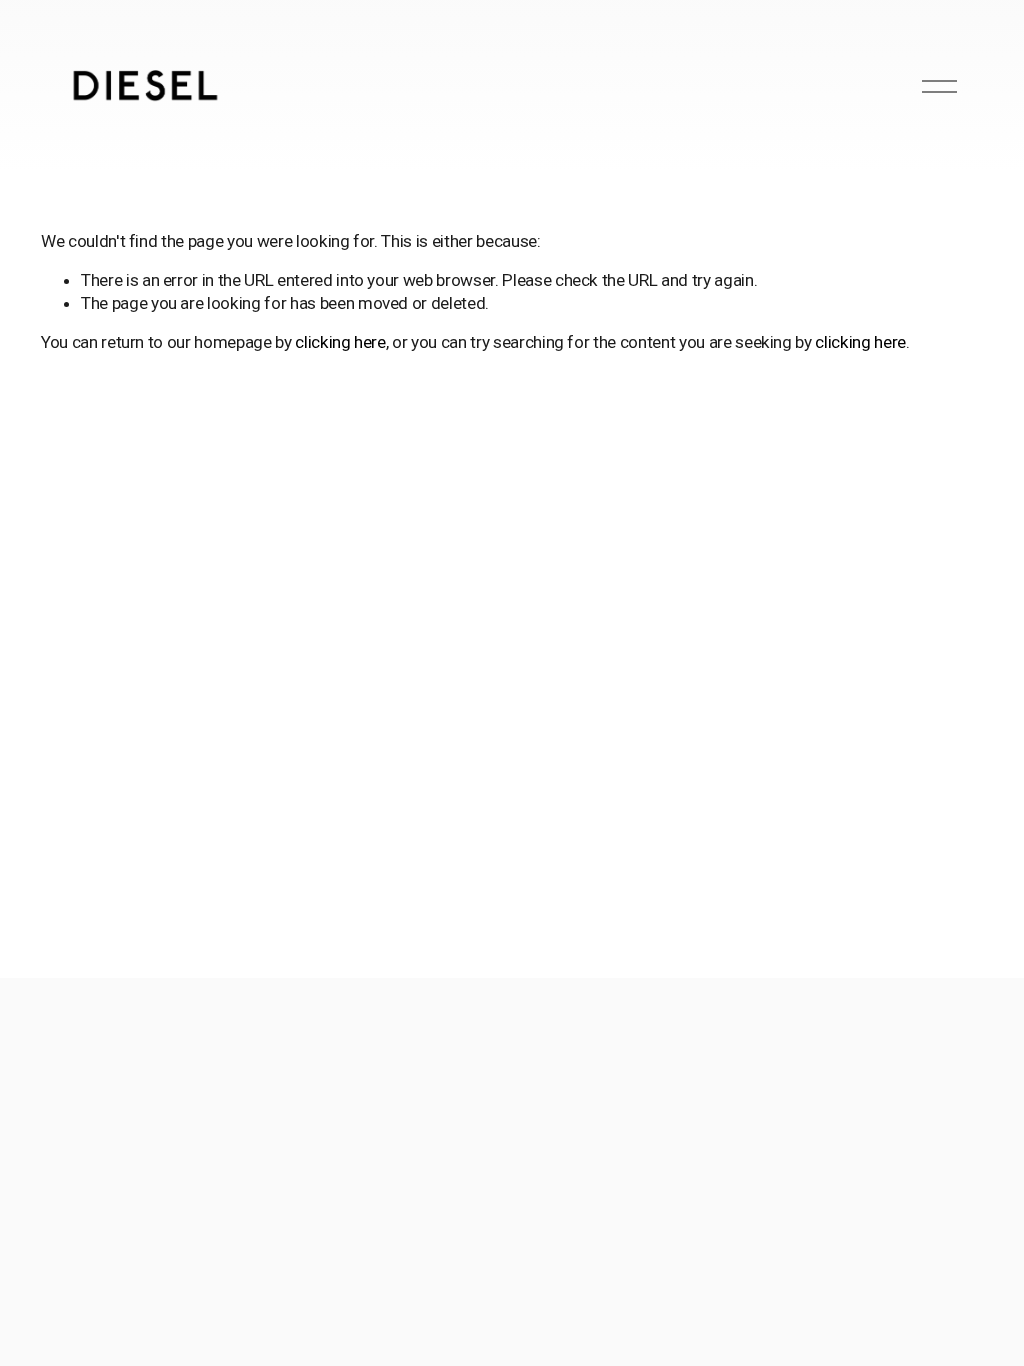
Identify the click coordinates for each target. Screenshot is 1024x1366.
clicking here (340, 342)
